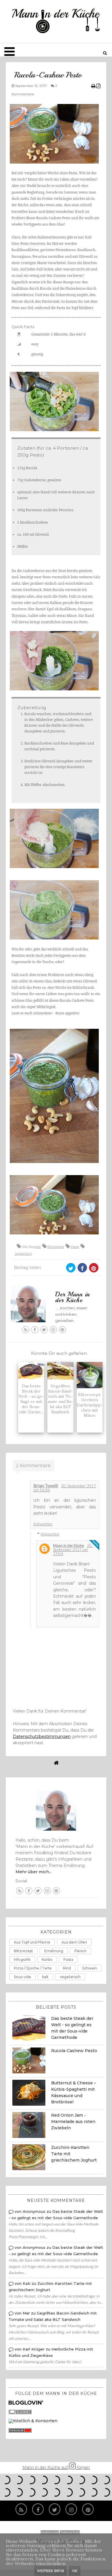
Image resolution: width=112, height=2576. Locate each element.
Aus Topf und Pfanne (32, 1942)
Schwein (90, 1968)
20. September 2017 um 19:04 (73, 1549)
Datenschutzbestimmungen (42, 1736)
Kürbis (47, 1960)
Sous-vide (22, 1977)
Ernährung (54, 1951)
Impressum (50, 2533)
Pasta (75, 1247)
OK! (75, 2571)
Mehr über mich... (34, 1872)
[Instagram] (71, 2509)
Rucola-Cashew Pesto (74, 2051)
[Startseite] (56, 1763)
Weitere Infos (50, 2571)
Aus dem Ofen (74, 1942)
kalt (45, 1977)
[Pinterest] (88, 2509)
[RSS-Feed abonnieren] (21, 2509)
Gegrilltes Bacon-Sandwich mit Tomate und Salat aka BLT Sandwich (60, 1399)
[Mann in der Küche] (56, 21)
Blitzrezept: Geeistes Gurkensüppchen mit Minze (90, 1405)
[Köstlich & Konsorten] (33, 2421)
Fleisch (80, 1951)
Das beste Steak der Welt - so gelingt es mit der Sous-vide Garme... (31, 1399)
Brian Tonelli (46, 1485)
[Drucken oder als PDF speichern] (96, 86)
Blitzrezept (56, 1247)
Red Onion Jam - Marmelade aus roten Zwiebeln (73, 2122)
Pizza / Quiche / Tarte (33, 1968)
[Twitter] (55, 2509)
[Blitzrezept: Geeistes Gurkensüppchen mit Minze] (90, 1375)
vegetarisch (23, 1254)
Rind (67, 1968)
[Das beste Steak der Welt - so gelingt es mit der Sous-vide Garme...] (31, 1371)
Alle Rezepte (31, 1247)
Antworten (43, 1524)
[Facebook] (38, 2509)
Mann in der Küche (68, 1545)
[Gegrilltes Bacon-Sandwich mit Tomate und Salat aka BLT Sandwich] (60, 1371)
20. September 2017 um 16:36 (65, 1488)
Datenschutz (70, 2533)
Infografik (22, 1960)
